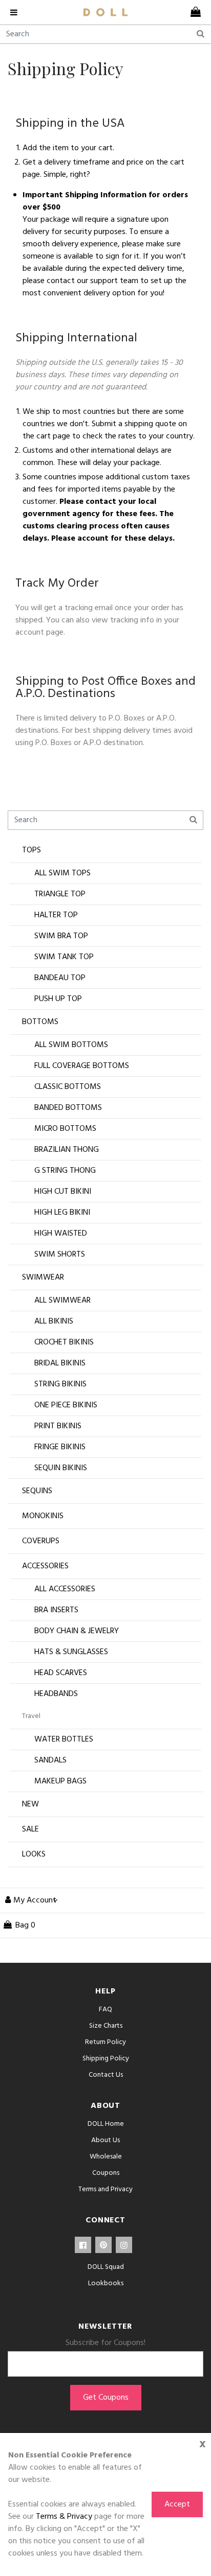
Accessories (45, 1566)
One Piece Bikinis (66, 1405)
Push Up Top (58, 999)
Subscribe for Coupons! (105, 2343)
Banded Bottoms (68, 1108)
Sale (30, 1829)
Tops (31, 850)
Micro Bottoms (65, 1129)
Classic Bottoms (68, 1087)
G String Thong (65, 1171)
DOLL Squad (106, 2267)
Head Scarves (61, 1673)
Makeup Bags (60, 1781)
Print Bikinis (58, 1426)
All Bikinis (54, 1321)
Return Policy (105, 2042)
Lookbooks (106, 2283)
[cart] (193, 12)
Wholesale (106, 2157)
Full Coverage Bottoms (82, 1066)
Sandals (50, 1760)
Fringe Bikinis (60, 1447)
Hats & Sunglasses (71, 1652)
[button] (29, 1900)
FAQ (105, 2010)
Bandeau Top (60, 978)
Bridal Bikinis (60, 1363)
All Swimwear (62, 1301)
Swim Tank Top (64, 957)
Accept (177, 2504)
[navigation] (18, 12)
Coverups (41, 1541)
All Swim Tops (62, 873)
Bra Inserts (56, 1610)
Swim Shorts (60, 1255)
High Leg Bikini (62, 1213)
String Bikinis (60, 1384)
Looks (34, 1854)
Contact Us (106, 2075)
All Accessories (65, 1589)
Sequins (37, 1491)
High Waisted (61, 1234)
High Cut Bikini (63, 1192)
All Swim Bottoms (71, 1045)
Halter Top (56, 915)
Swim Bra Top (61, 936)
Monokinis (43, 1516)
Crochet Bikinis (64, 1342)
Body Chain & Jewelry (77, 1631)
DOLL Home (106, 2124)
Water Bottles (64, 1739)
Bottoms (40, 1022)
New (30, 1804)
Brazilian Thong (67, 1150)
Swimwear (43, 1278)
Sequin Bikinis (61, 1468)
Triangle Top (60, 894)
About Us (105, 2140)
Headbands (56, 1694)
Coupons (106, 2173)
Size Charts (106, 2026)
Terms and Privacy (105, 2189)
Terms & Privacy (64, 2517)
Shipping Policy (106, 2059)
